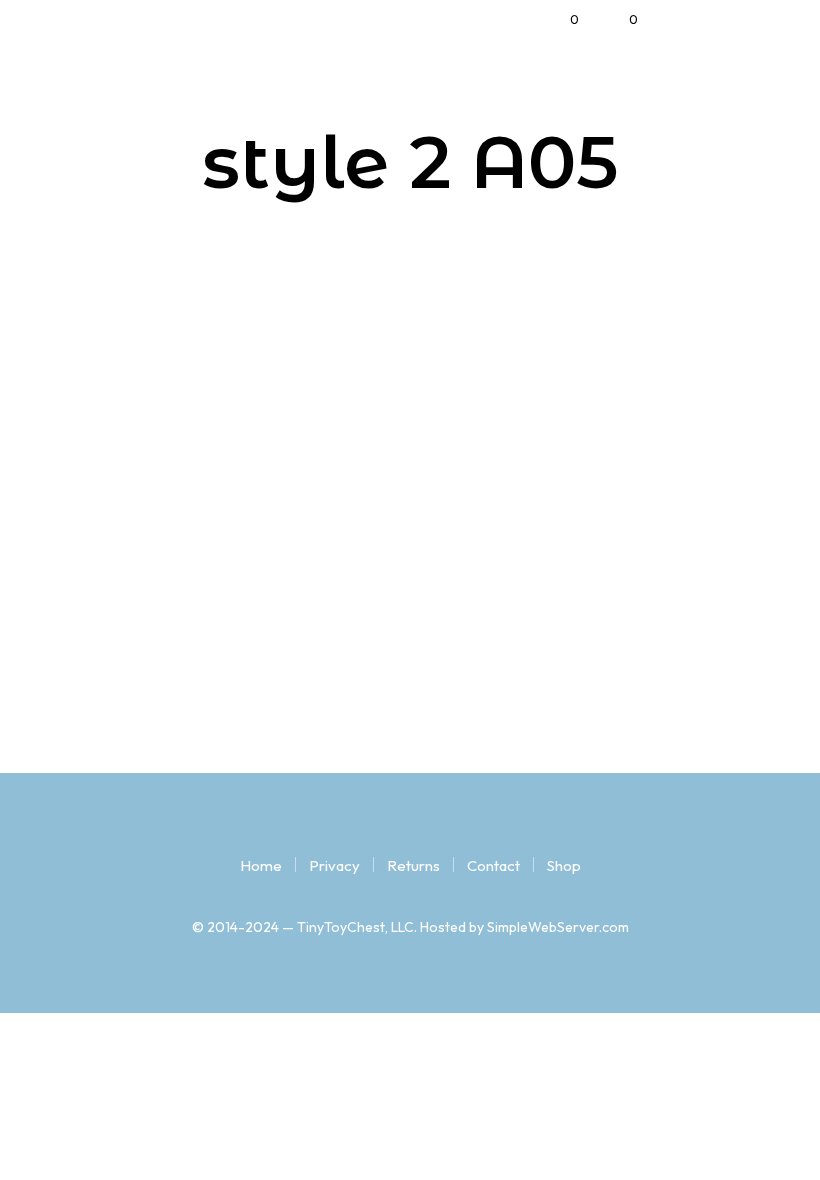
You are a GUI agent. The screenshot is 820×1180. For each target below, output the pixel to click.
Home (261, 865)
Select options (126, 694)
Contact (493, 865)
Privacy (334, 865)
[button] (561, 20)
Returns (413, 865)
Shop (564, 865)
